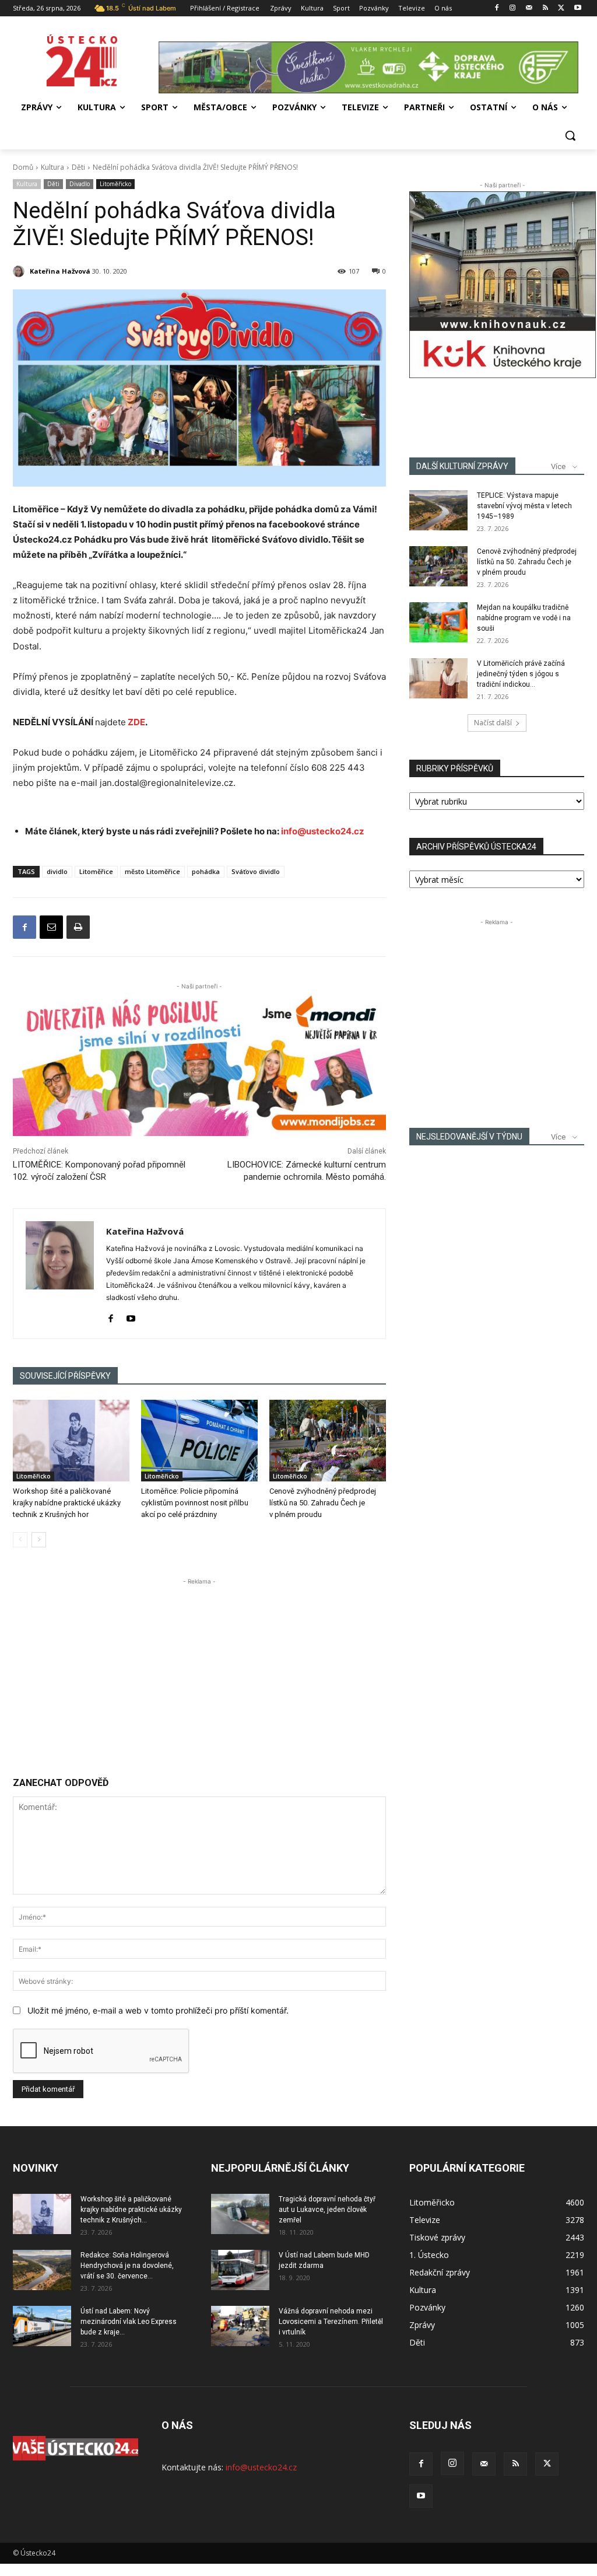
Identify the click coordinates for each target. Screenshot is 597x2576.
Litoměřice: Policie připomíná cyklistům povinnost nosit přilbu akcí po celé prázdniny (195, 1503)
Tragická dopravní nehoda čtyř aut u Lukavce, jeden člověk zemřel (327, 2210)
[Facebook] (496, 8)
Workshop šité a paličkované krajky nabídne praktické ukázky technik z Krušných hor (67, 1503)
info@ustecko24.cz (323, 831)
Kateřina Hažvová (60, 271)
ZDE (136, 722)
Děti (78, 167)
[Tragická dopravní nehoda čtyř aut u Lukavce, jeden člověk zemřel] (240, 2214)
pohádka (206, 871)
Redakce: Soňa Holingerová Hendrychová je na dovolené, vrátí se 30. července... (127, 2266)
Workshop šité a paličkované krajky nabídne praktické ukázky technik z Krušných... (131, 2210)
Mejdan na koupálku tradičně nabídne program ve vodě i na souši (524, 618)
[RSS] (545, 8)
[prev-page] (20, 1540)
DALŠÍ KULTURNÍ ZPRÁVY (462, 466)
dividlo (57, 871)
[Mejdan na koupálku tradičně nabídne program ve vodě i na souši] (438, 622)
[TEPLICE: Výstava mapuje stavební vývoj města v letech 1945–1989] (438, 510)
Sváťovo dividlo (256, 871)
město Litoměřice (152, 871)
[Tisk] (78, 927)
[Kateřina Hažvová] (20, 271)
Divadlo (80, 184)
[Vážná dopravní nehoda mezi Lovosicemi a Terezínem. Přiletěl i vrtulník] (240, 2326)
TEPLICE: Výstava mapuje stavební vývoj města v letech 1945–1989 (524, 506)
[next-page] (39, 1540)
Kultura (52, 167)
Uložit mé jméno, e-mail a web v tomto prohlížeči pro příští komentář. (158, 2010)
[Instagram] (513, 8)
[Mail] (529, 8)
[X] (561, 8)
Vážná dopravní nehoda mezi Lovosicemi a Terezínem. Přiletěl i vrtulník (331, 2322)
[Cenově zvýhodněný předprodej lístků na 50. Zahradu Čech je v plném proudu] (328, 1441)
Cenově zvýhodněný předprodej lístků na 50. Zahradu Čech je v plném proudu (323, 1503)
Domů (23, 167)
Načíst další (493, 723)
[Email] (51, 927)
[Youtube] (577, 8)
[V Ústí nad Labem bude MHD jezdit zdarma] (240, 2270)
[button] (570, 135)
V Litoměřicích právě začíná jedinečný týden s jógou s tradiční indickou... (521, 674)
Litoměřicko (115, 184)
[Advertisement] (199, 1669)
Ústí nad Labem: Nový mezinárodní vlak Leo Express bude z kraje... (129, 2322)
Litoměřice (96, 871)
